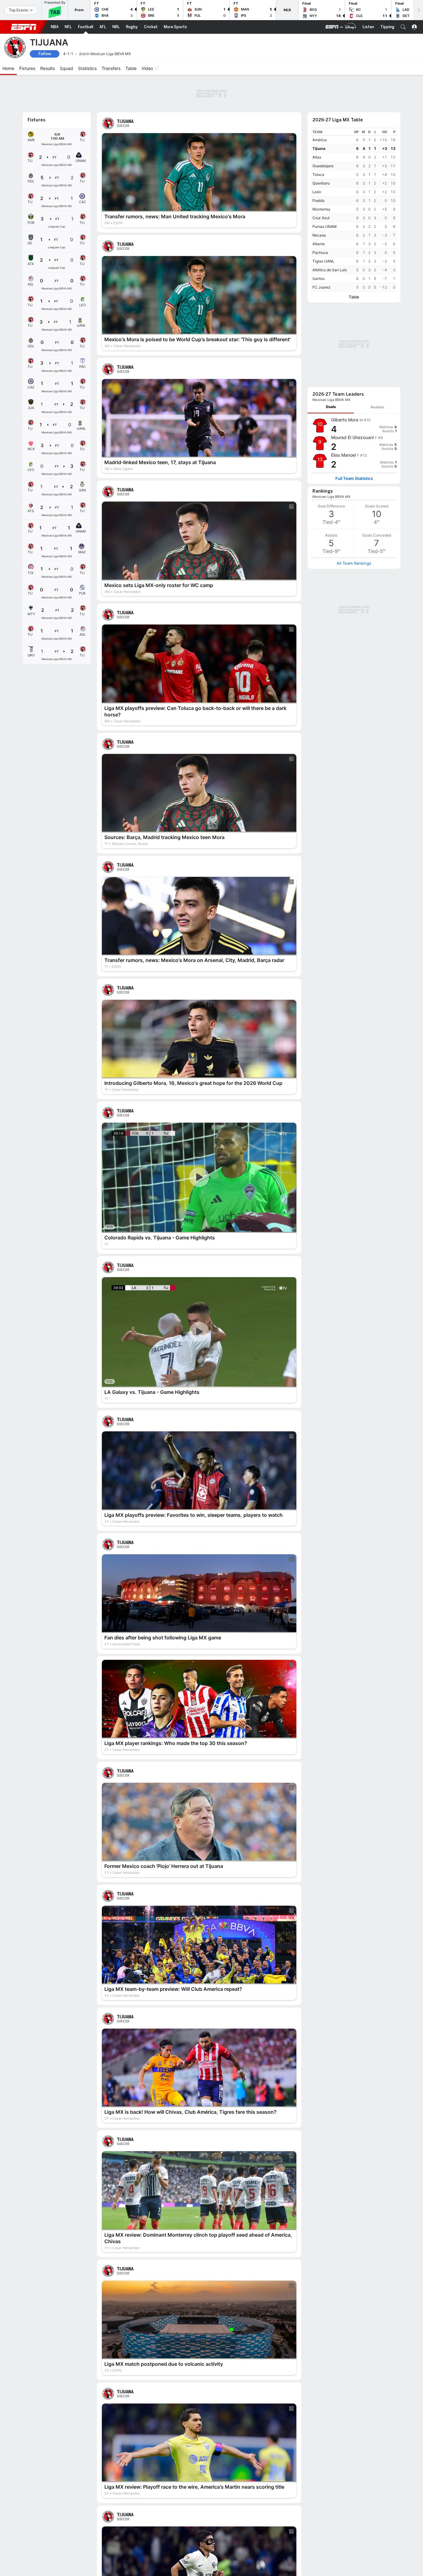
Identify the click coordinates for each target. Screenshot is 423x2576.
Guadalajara (323, 166)
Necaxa (319, 235)
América (320, 140)
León (317, 192)
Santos (318, 278)
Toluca (318, 174)
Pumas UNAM (325, 226)
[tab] (331, 407)
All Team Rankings (354, 563)
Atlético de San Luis (330, 270)
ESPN (24, 27)
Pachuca (320, 252)
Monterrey (321, 209)
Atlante (319, 244)
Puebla (318, 200)
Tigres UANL (323, 261)
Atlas (317, 157)
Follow (45, 54)
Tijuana (319, 148)
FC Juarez (321, 287)
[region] (354, 210)
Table (354, 297)
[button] (403, 27)
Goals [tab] (331, 407)
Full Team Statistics (354, 479)
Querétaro (321, 183)
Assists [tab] (377, 407)
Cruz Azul (321, 218)
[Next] (418, 10)
